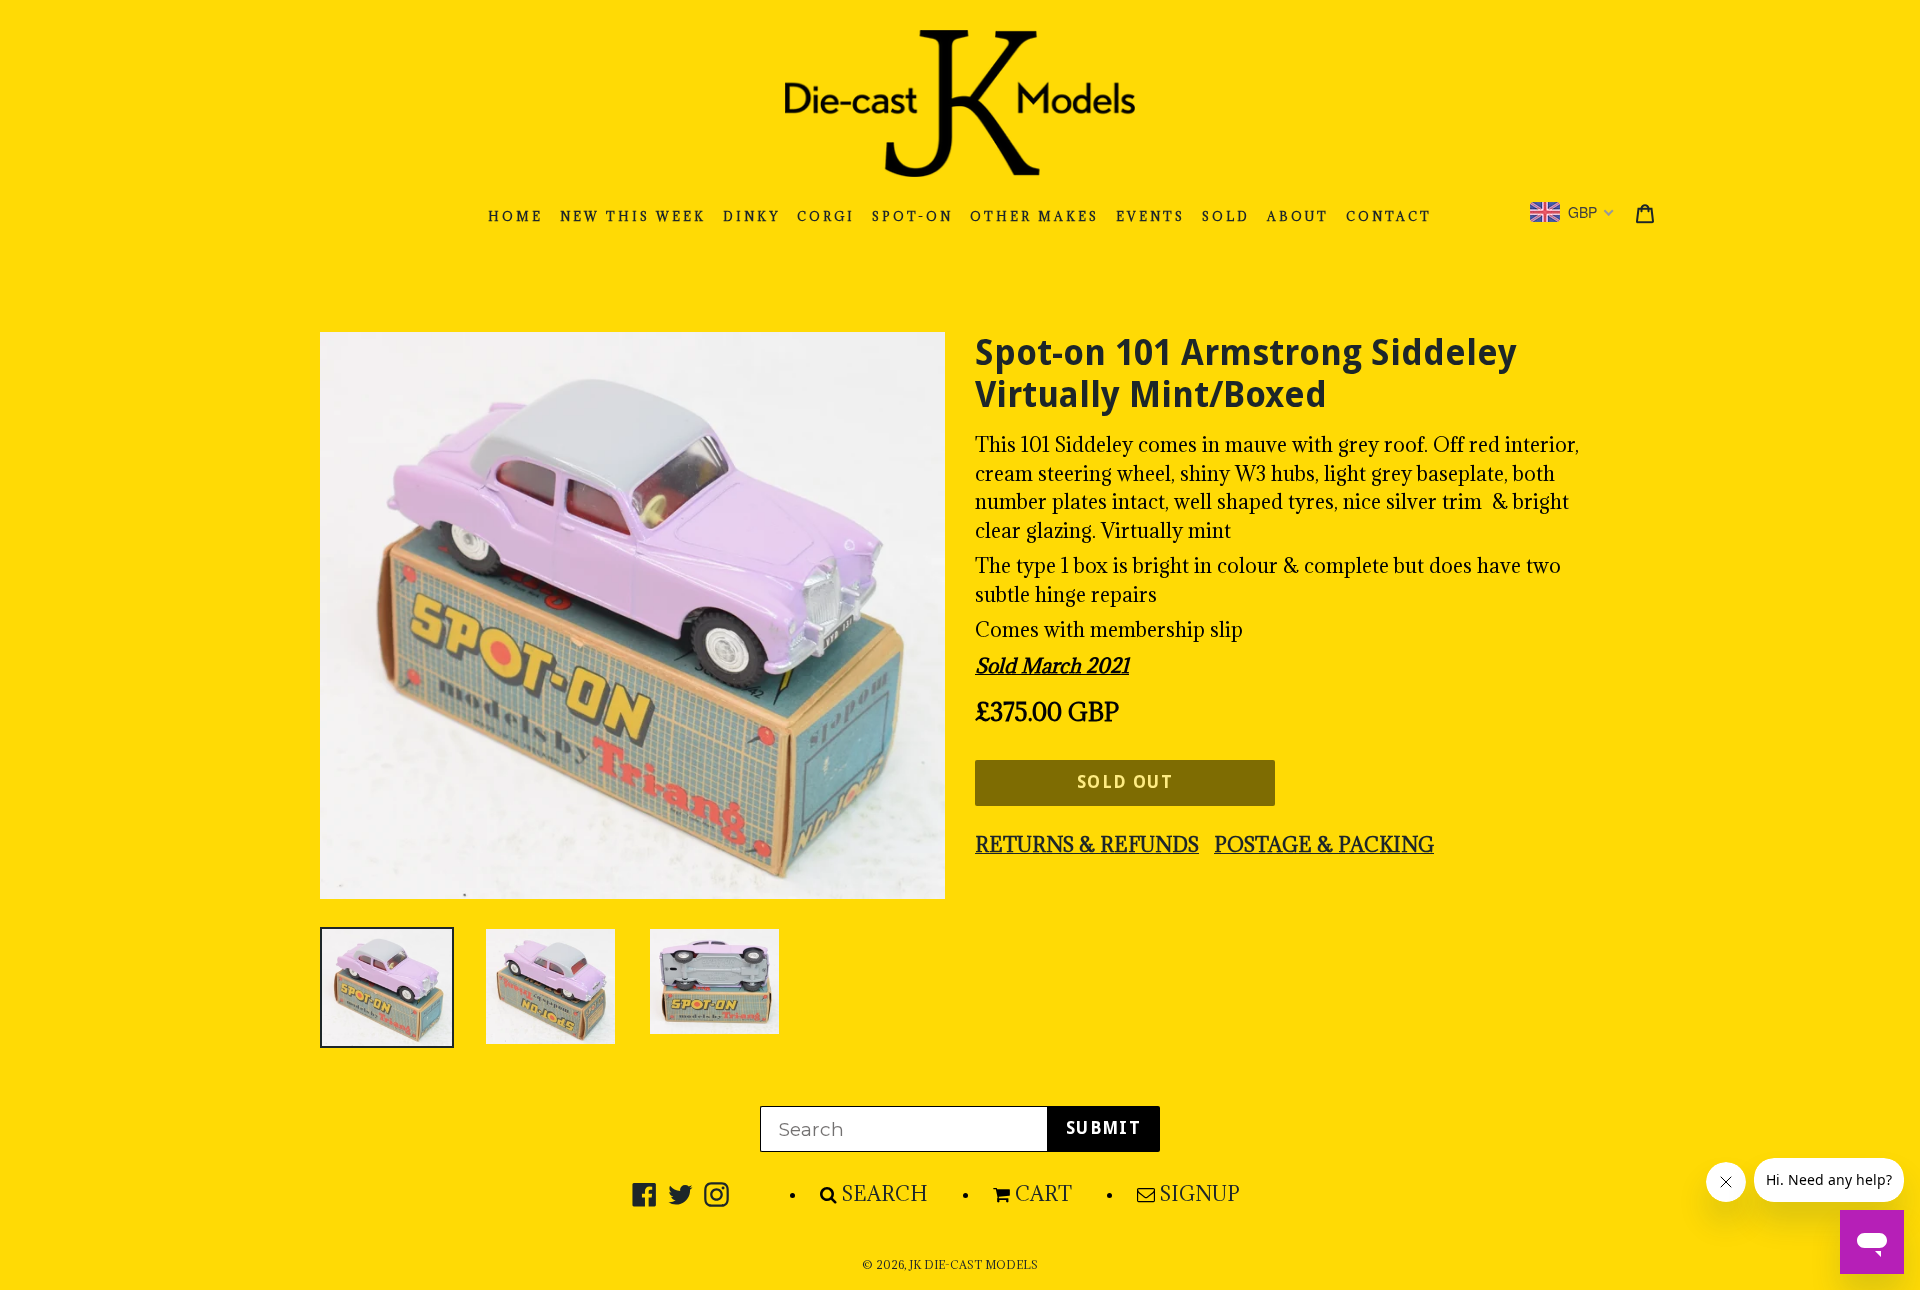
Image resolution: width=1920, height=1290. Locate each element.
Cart (1043, 1194)
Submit (1103, 1128)
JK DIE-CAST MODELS (973, 1265)
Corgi (826, 216)
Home (515, 216)
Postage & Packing (1324, 845)
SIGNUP (1200, 1194)
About (1298, 216)
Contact (1389, 216)
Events (1150, 216)
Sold (1226, 216)
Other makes (1034, 216)
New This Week (633, 216)
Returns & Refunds (1087, 845)
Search (885, 1194)
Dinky (751, 216)
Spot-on (912, 216)
